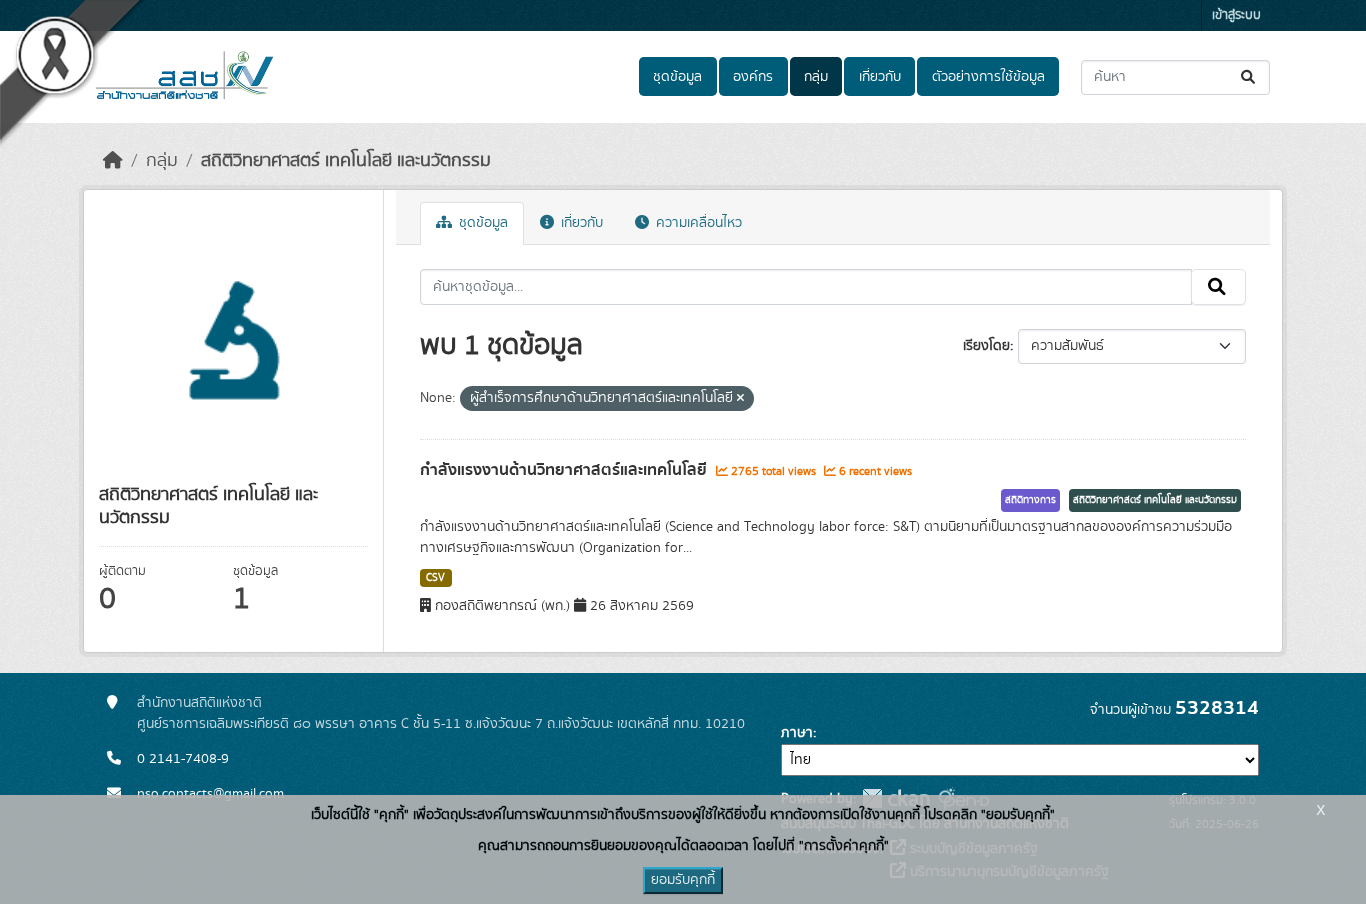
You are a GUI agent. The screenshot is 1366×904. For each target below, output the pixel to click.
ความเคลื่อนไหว (697, 223)
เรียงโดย (986, 346)
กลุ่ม (816, 77)
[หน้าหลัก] (113, 161)
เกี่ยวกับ (880, 77)
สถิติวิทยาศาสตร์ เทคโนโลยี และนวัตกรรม (346, 161)
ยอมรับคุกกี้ (683, 880)
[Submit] (1249, 77)
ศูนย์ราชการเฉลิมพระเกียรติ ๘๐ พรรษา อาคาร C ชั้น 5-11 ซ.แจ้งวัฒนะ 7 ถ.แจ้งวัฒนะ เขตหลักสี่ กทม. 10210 (441, 724)
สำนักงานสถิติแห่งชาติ (199, 703)
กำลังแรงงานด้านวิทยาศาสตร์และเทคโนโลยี (565, 470)
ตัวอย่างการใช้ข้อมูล (988, 77)
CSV (435, 578)
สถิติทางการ (1030, 500)
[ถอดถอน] (740, 399)
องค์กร (753, 77)
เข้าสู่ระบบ (1236, 15)
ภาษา (797, 733)
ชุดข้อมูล (677, 77)
